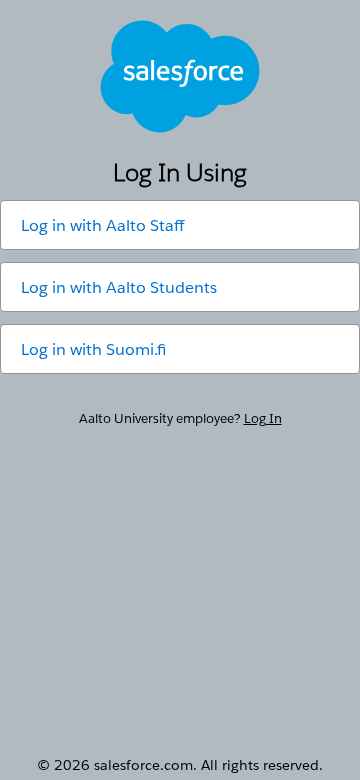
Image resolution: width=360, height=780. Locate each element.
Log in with (102, 225)
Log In (263, 418)
